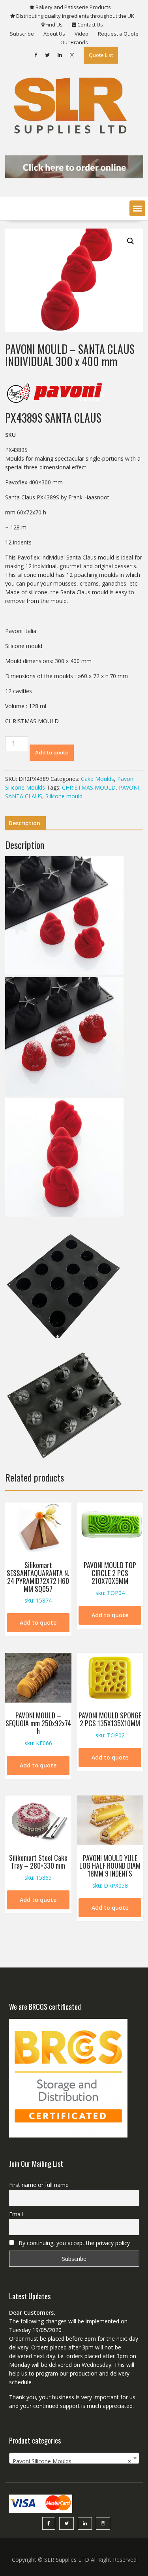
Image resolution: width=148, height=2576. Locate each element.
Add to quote (52, 752)
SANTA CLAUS (24, 796)
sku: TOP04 (110, 1578)
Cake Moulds (97, 779)
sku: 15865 (38, 1867)
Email (16, 2214)
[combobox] (74, 2458)
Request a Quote (118, 34)
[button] (137, 208)
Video (81, 34)
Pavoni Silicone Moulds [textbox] (72, 2461)
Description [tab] (24, 823)
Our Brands (74, 42)
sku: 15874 (38, 1582)
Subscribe (22, 34)
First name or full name (39, 2185)
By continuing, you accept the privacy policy (73, 2243)
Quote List (101, 55)
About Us (54, 34)
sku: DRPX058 (110, 1871)
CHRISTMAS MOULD (89, 787)
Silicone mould (64, 796)
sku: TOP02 (110, 1725)
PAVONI (129, 787)
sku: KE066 (38, 1728)
